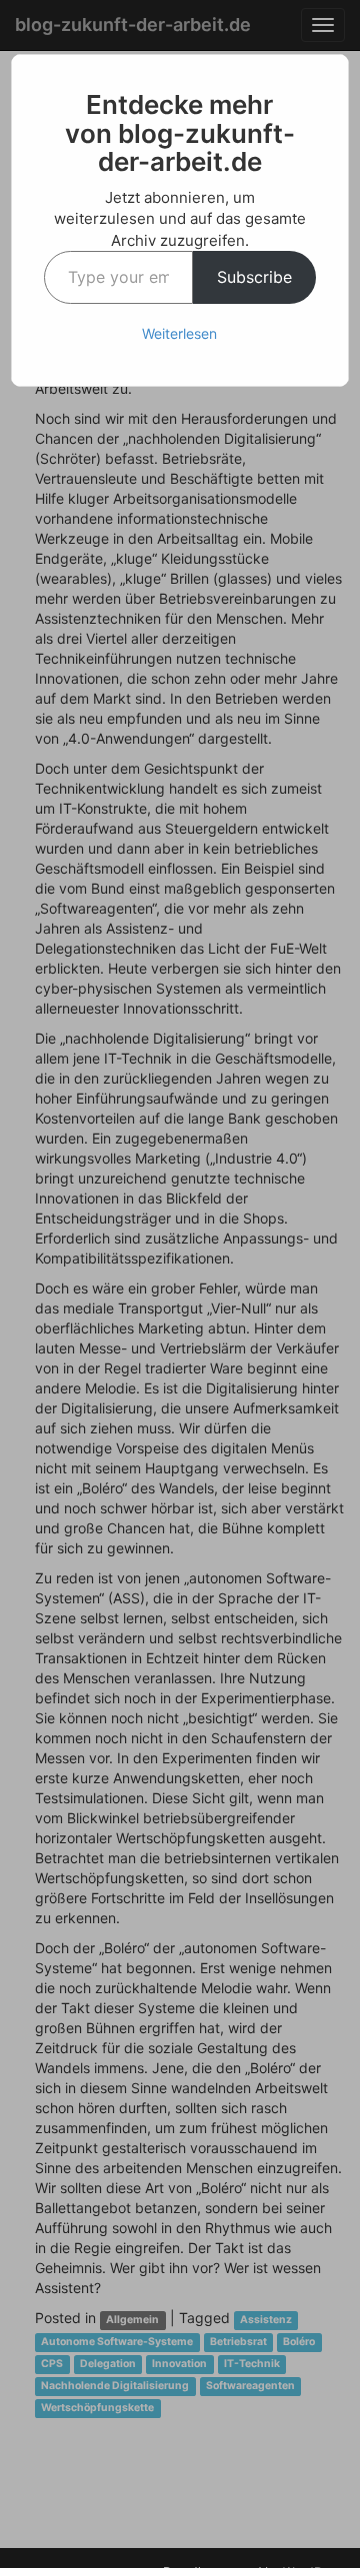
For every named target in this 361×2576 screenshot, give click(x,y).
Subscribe (254, 277)
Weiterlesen (179, 333)
